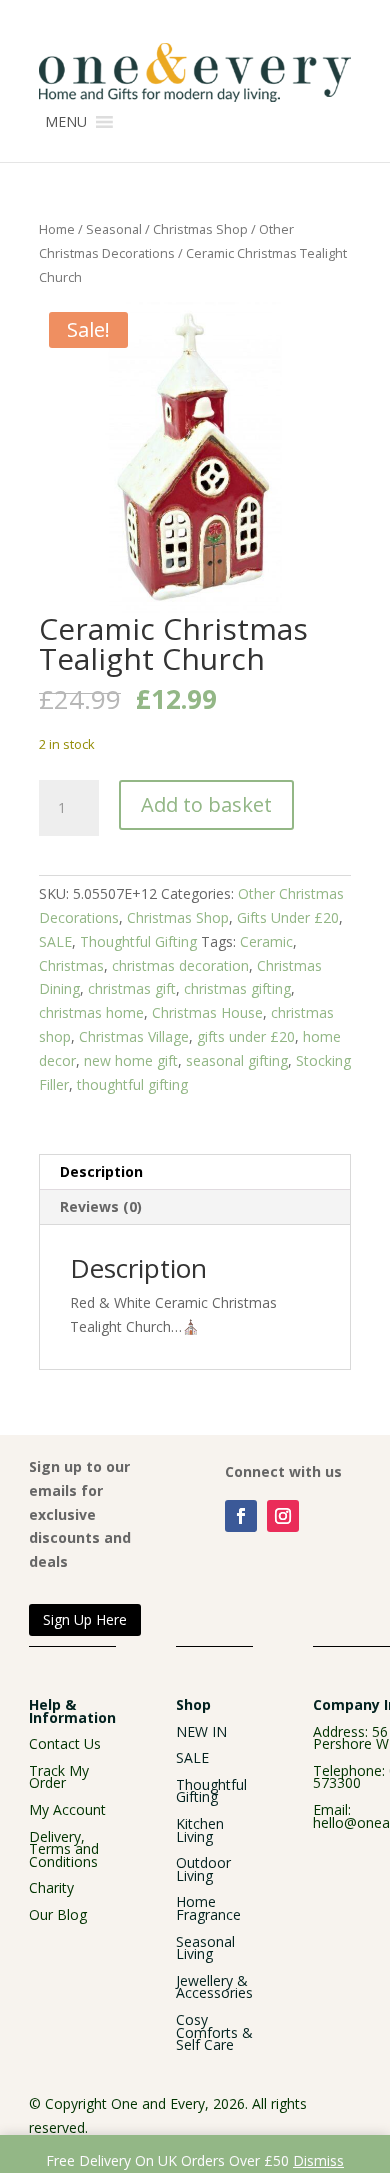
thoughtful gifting (132, 1084)
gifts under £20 (246, 1036)
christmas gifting (237, 988)
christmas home (91, 1012)
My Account (67, 1809)
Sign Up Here (85, 1619)
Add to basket (206, 804)
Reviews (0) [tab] (101, 1206)
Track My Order (59, 1777)
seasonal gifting (237, 1060)
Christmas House (207, 1012)
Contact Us (65, 1743)
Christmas (71, 965)
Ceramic (266, 941)
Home (57, 229)
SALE (55, 941)
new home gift (131, 1060)
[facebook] (241, 1516)
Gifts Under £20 (288, 917)
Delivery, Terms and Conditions (64, 1849)
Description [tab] (101, 1171)
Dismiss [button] (318, 2160)
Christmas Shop (200, 229)
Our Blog (58, 1914)
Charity (51, 1887)
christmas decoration (180, 965)
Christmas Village (134, 1036)
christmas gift (132, 988)
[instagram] (283, 1516)
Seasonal (114, 229)
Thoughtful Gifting (138, 941)
